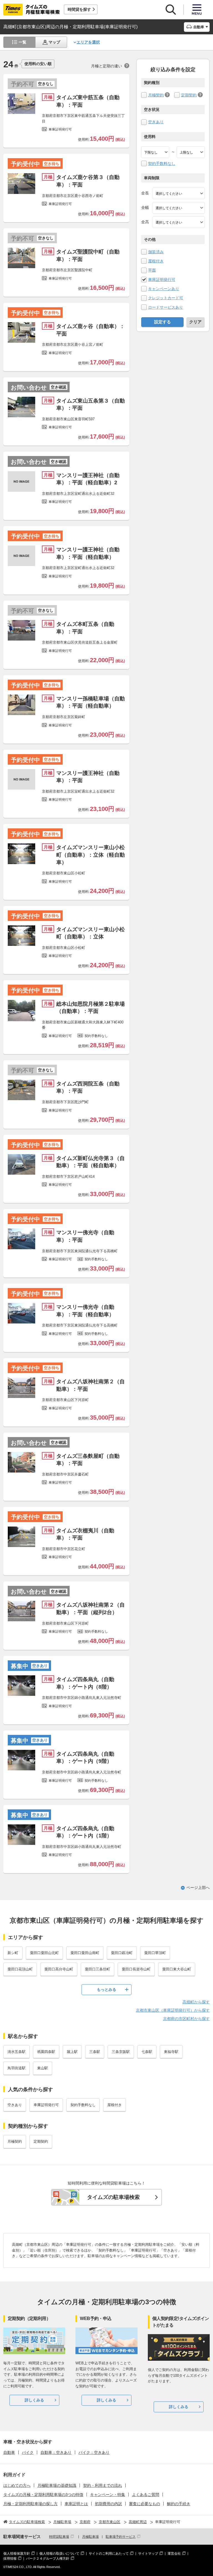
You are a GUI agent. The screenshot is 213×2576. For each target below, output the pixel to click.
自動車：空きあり (56, 2452)
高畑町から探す (196, 2002)
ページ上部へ (198, 1888)
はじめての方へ (17, 2485)
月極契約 (156, 95)
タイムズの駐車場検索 (113, 2197)
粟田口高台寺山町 (59, 1969)
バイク (28, 2452)
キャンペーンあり (164, 289)
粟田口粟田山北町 (44, 1953)
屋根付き (156, 261)
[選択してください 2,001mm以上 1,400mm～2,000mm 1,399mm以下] (179, 208)
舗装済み (156, 252)
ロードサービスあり (166, 307)
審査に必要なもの (144, 2504)
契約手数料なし (162, 163)
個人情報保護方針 (17, 2554)
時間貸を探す (79, 9)
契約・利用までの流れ (103, 2485)
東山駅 (43, 2068)
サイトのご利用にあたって (109, 2554)
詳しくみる (34, 2400)
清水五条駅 (17, 2052)
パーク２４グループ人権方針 (48, 2559)
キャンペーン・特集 (108, 2495)
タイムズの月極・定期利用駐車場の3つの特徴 (43, 2495)
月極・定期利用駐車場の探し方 (31, 2504)
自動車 (9, 2452)
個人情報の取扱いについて (59, 2554)
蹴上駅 (72, 2052)
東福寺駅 (171, 2052)
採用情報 (10, 2559)
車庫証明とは (76, 2504)
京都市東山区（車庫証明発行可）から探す (173, 2010)
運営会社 (174, 2554)
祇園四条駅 (46, 2052)
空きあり (156, 122)
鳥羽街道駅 (17, 2068)
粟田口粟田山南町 (85, 1953)
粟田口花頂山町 (20, 1969)
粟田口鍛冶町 (122, 1953)
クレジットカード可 (166, 298)
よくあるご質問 (146, 2495)
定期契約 (189, 95)
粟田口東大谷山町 (177, 1969)
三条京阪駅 (121, 2052)
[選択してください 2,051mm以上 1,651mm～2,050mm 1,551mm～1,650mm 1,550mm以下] (179, 222)
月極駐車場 (90, 2537)
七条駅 (147, 2052)
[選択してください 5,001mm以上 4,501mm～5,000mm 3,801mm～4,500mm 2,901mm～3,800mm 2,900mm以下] (179, 193)
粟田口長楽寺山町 (136, 1969)
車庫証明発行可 (162, 280)
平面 (152, 270)
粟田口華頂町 (155, 1953)
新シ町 (13, 1953)
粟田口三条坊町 (97, 1969)
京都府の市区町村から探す (186, 2019)
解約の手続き (179, 2504)
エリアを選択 (88, 42)
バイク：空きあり (94, 2452)
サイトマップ (148, 2554)
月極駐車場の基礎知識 (57, 2485)
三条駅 (95, 2052)
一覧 (22, 42)
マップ (54, 42)
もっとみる (106, 1989)
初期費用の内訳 (108, 2504)
